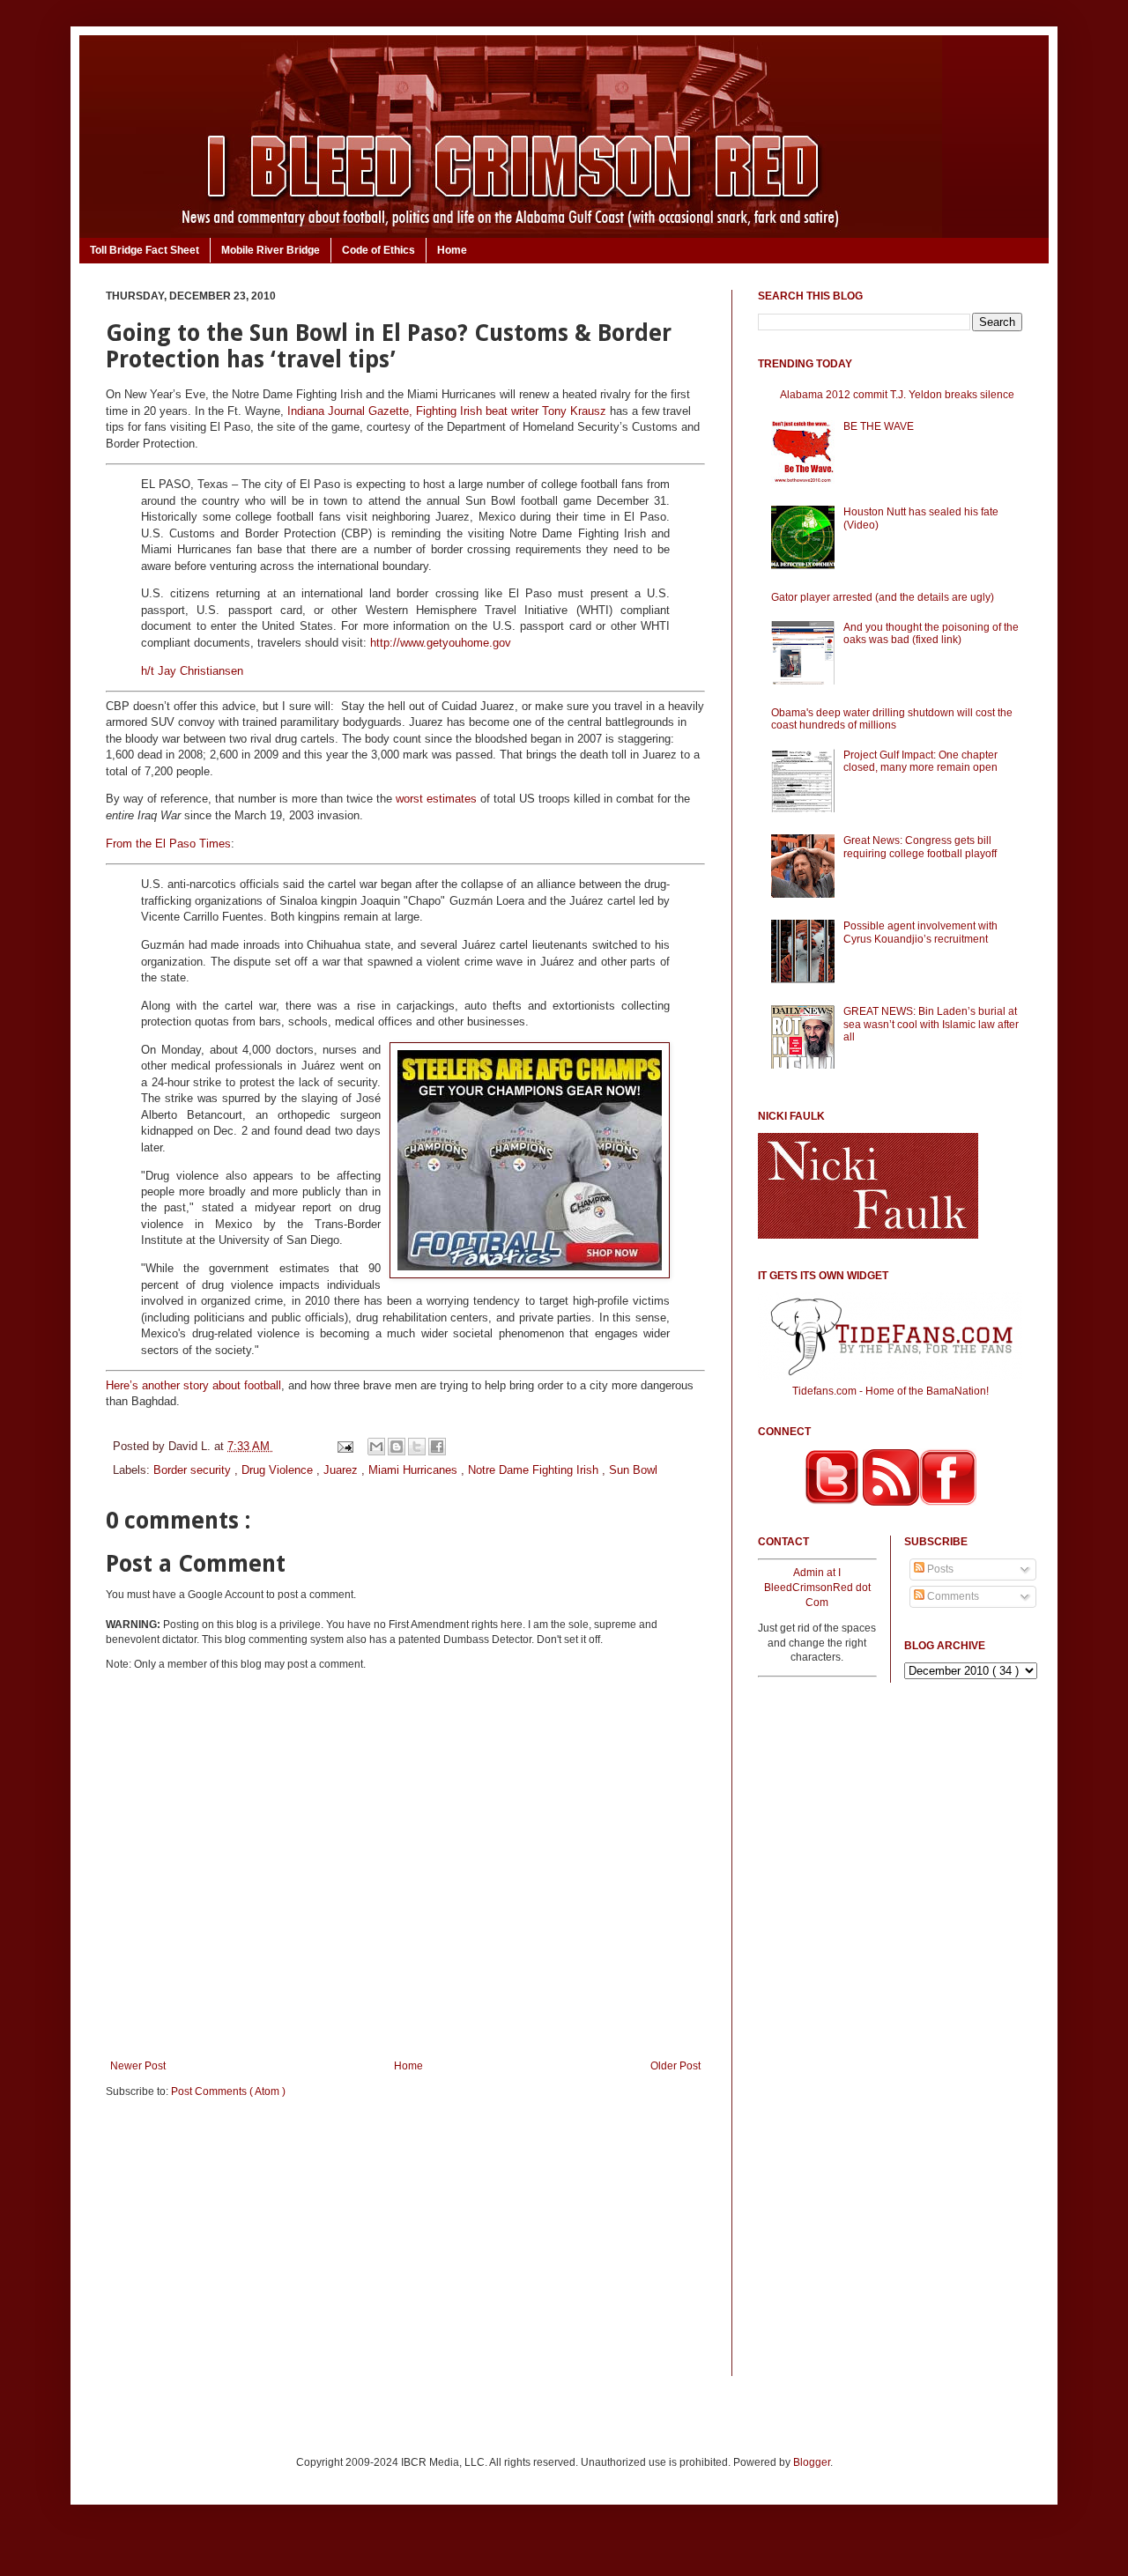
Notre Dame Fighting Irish (535, 1470)
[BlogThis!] (397, 1447)
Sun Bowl (633, 1470)
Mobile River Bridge (271, 250)
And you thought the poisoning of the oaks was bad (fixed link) (931, 633)
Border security (194, 1470)
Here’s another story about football (193, 1385)
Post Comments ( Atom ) (228, 2091)
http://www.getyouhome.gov (441, 643)
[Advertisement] (405, 2248)
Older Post (675, 2066)
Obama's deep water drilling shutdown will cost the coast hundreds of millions (892, 719)
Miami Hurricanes (415, 1470)
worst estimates (436, 799)
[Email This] (376, 1447)
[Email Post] (344, 1446)
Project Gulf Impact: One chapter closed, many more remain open (920, 761)
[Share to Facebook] (437, 1447)
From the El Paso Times (168, 844)
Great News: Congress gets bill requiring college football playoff (920, 847)
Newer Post (138, 2066)
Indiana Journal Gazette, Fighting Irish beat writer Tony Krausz (447, 411)
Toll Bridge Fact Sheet (145, 250)
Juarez (342, 1470)
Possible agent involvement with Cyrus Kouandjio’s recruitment (920, 932)
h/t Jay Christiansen (192, 671)
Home (452, 250)
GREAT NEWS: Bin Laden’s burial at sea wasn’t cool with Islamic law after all (931, 1024)
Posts (939, 1569)
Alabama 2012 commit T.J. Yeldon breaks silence (897, 395)
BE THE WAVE (879, 426)
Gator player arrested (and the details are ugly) (883, 597)
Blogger (812, 2462)
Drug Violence (279, 1470)
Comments (952, 1596)
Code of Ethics (378, 250)
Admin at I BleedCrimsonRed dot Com (817, 1588)
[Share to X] (417, 1447)
